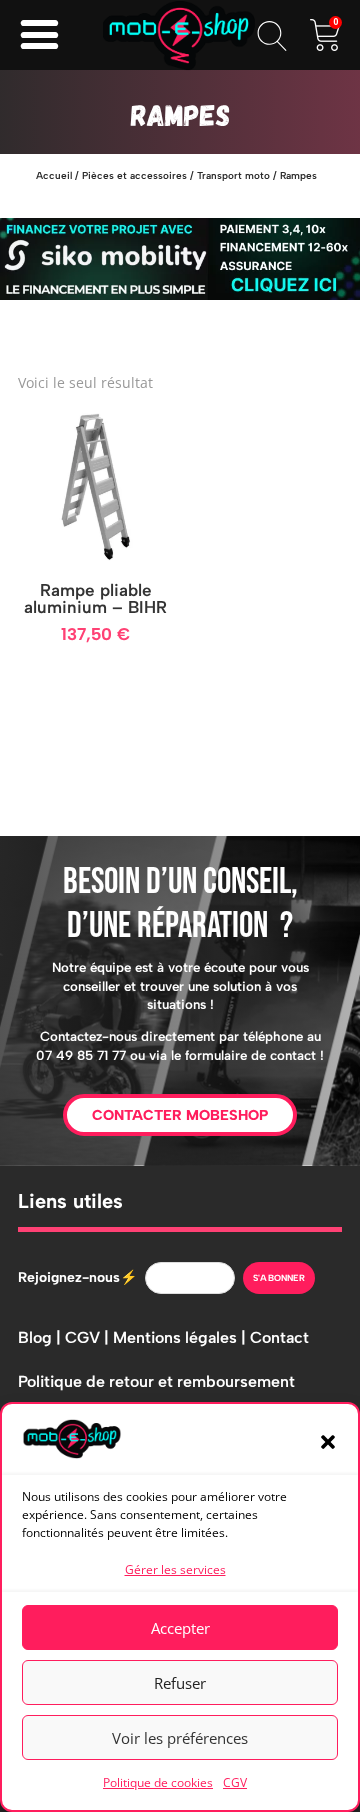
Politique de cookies (158, 1782)
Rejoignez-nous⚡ (77, 1277)
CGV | (89, 1337)
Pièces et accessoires (134, 175)
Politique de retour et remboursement (156, 1381)
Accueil (54, 175)
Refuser (180, 1683)
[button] (328, 1442)
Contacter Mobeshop (180, 1115)
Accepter (180, 1628)
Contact (279, 1337)
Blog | (41, 1337)
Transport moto (233, 175)
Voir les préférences (180, 1738)
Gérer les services (175, 1569)
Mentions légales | (181, 1337)
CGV (235, 1782)
